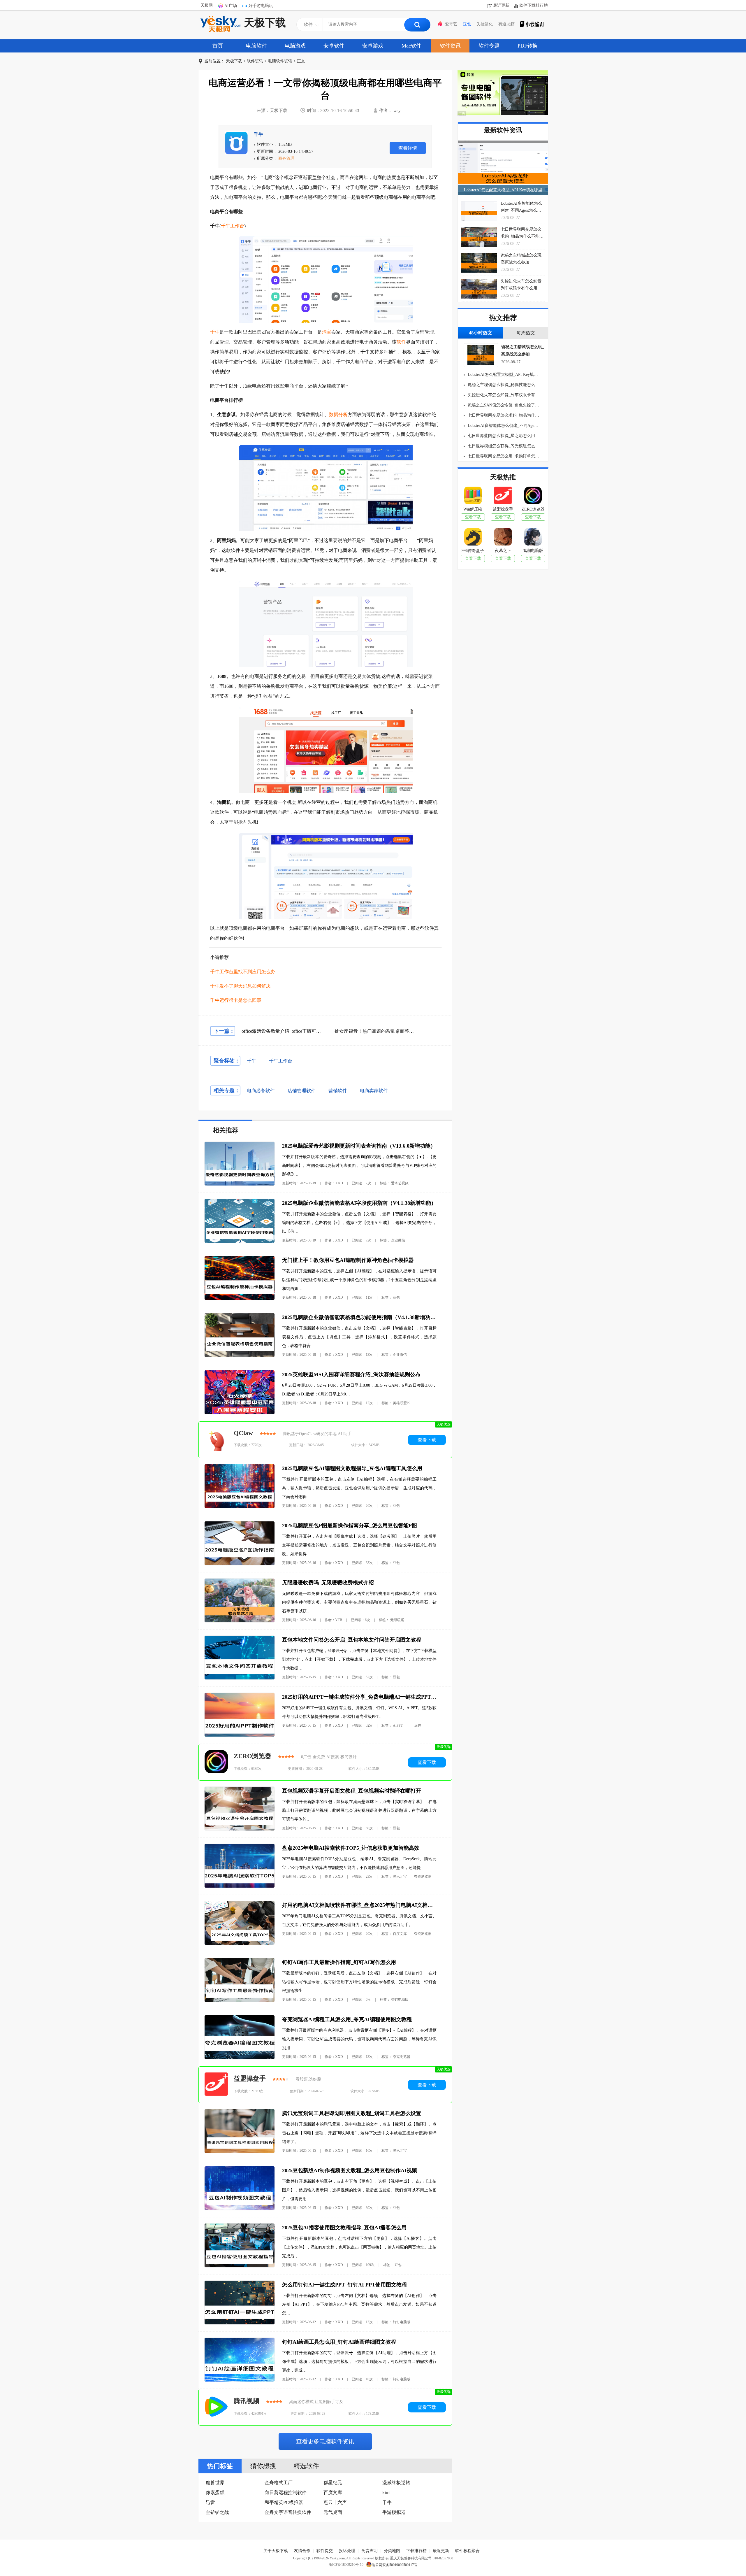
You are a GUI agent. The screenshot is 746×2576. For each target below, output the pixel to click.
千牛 (258, 134)
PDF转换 (528, 46)
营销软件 (338, 1091)
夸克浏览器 (423, 1877)
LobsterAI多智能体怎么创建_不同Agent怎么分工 (503, 426)
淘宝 (327, 332)
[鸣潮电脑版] (533, 538)
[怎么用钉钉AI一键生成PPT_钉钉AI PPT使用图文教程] (240, 2323)
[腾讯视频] (216, 2407)
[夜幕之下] (503, 538)
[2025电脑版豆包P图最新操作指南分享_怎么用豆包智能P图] (240, 1564)
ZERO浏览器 (253, 1756)
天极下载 (265, 23)
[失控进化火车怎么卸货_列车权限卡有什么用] (479, 289)
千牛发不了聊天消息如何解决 (240, 986)
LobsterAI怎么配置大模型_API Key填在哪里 (503, 190)
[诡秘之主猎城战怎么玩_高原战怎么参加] (479, 263)
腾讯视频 (247, 2401)
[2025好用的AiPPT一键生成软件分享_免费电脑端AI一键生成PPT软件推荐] (240, 1735)
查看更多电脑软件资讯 (325, 2441)
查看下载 (427, 1440)
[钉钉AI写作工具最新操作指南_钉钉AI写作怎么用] (240, 2001)
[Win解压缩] (473, 497)
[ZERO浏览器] (216, 1762)
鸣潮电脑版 (533, 551)
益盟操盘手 (250, 2078)
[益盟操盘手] (216, 2085)
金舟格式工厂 (279, 2483)
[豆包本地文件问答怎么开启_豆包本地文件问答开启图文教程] (240, 1678)
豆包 (467, 24)
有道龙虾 (506, 24)
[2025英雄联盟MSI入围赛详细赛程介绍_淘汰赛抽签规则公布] (240, 1413)
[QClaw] (216, 1440)
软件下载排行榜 (534, 5)
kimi (386, 2492)
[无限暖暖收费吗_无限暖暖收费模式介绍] (240, 1621)
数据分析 (338, 414)
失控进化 (485, 24)
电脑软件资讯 (280, 61)
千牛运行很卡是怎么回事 (236, 1000)
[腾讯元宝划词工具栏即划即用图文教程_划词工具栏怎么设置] (240, 2152)
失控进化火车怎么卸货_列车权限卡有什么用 (503, 395)
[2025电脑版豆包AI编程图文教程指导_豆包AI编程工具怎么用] (240, 1507)
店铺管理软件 (302, 1091)
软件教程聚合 (467, 2551)
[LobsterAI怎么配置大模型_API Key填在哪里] (503, 168)
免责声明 (370, 2551)
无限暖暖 (397, 1620)
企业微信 (398, 1240)
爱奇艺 (451, 24)
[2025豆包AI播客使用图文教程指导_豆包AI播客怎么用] (240, 2266)
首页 (218, 46)
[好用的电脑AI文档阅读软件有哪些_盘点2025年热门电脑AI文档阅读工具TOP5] (240, 1943)
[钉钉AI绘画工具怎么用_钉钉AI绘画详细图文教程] (240, 2380)
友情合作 (302, 2551)
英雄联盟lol (402, 1403)
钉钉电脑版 (400, 2000)
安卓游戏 (373, 46)
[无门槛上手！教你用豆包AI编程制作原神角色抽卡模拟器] (240, 1298)
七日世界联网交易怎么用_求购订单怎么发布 (503, 456)
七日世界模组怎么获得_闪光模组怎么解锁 (503, 446)
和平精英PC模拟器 (284, 2502)
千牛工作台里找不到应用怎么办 (243, 972)
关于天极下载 (276, 2551)
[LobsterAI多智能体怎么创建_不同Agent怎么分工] (479, 211)
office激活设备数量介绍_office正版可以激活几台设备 (295, 1031)
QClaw (243, 1433)
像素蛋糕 (215, 2492)
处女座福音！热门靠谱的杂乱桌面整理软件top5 (383, 1031)
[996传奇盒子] (473, 538)
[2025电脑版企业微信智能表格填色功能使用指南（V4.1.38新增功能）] (240, 1356)
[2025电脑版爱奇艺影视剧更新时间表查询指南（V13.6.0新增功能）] (240, 1184)
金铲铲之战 (217, 2512)
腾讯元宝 (400, 1877)
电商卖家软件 (374, 1091)
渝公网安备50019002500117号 (395, 2565)
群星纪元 (333, 2483)
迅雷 (210, 2502)
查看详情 (408, 148)
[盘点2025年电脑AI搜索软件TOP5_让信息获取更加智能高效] (240, 1886)
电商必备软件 (261, 1091)
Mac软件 (411, 46)
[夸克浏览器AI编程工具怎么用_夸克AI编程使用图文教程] (240, 2058)
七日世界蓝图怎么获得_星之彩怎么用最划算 (503, 436)
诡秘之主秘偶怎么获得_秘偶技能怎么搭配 (503, 385)
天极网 (207, 5)
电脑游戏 (295, 46)
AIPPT (398, 1725)
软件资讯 (450, 46)
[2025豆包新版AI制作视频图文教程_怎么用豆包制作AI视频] (240, 2209)
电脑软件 (256, 46)
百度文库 (400, 1934)
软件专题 (489, 46)
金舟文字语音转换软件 (288, 2512)
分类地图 (392, 2551)
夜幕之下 (503, 551)
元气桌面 (333, 2512)
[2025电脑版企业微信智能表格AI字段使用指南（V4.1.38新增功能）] (240, 1241)
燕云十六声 (335, 2502)
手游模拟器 (394, 2512)
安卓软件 (334, 46)
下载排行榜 (416, 2551)
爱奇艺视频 (400, 1183)
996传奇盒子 (473, 551)
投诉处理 (347, 2551)
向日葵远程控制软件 (286, 2492)
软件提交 (325, 2551)
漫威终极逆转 (396, 2483)
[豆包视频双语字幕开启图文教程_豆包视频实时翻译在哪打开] (240, 1829)
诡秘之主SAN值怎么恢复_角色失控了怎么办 (503, 405)
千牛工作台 (233, 226)
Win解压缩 (473, 509)
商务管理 (286, 158)
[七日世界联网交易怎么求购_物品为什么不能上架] (479, 237)
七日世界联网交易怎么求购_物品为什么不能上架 (503, 415)
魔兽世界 (215, 2483)
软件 (401, 342)
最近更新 (501, 5)
